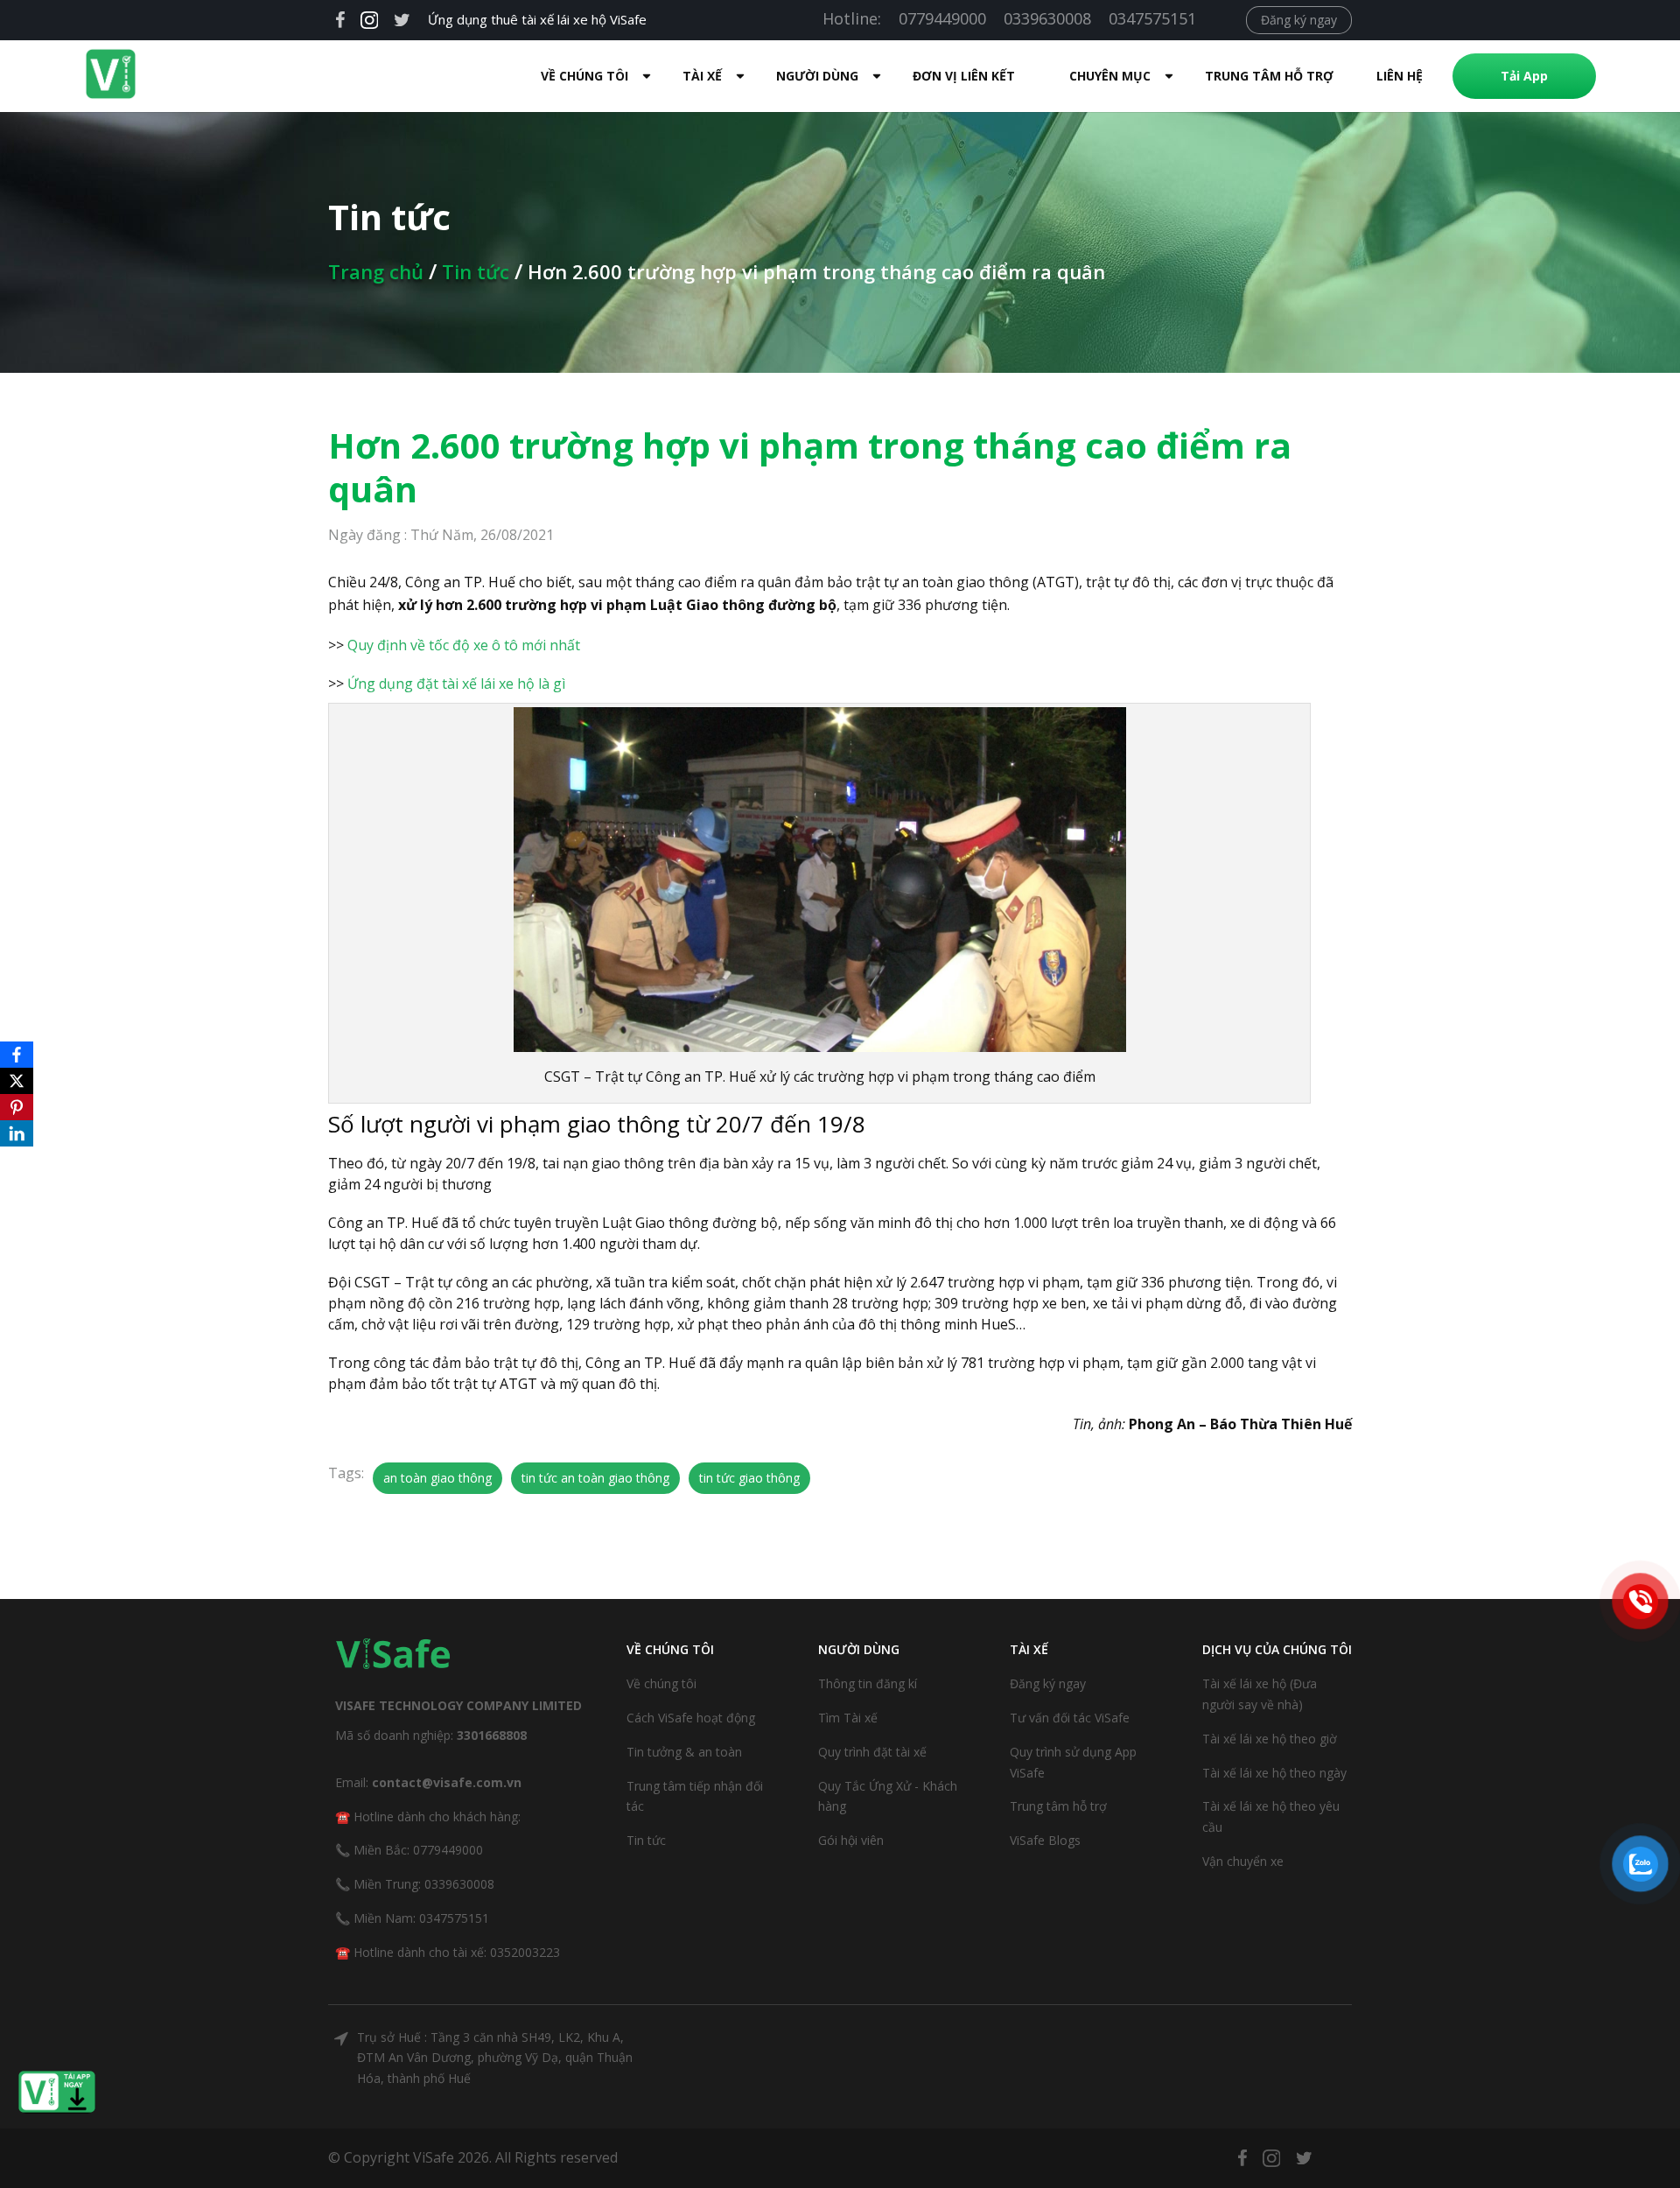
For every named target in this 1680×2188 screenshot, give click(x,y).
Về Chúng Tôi (584, 76)
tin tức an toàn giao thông (595, 1478)
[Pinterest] (17, 1107)
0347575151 (1152, 18)
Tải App (1524, 76)
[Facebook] (17, 1055)
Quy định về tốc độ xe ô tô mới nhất (464, 645)
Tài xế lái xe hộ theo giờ (1270, 1739)
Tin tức (476, 271)
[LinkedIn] (17, 1133)
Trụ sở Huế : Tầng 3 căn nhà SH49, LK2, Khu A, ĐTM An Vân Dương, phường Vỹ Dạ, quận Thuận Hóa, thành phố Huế (495, 2058)
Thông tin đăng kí (868, 1683)
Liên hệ (1400, 76)
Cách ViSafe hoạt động (691, 1718)
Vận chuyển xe (1243, 1861)
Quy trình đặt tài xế (872, 1752)
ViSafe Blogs (1045, 1840)
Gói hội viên (851, 1840)
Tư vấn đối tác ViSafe (1070, 1718)
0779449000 (942, 18)
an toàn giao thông (437, 1478)
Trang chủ (376, 271)
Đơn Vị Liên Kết (964, 76)
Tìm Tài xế (848, 1718)
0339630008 (1047, 18)
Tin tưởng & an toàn (684, 1752)
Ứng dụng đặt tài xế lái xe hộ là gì (456, 684)
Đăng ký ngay (1299, 20)
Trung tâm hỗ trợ (1269, 76)
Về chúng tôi (661, 1683)
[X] (17, 1081)
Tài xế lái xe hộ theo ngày (1274, 1773)
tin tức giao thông (749, 1478)
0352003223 (525, 1952)
